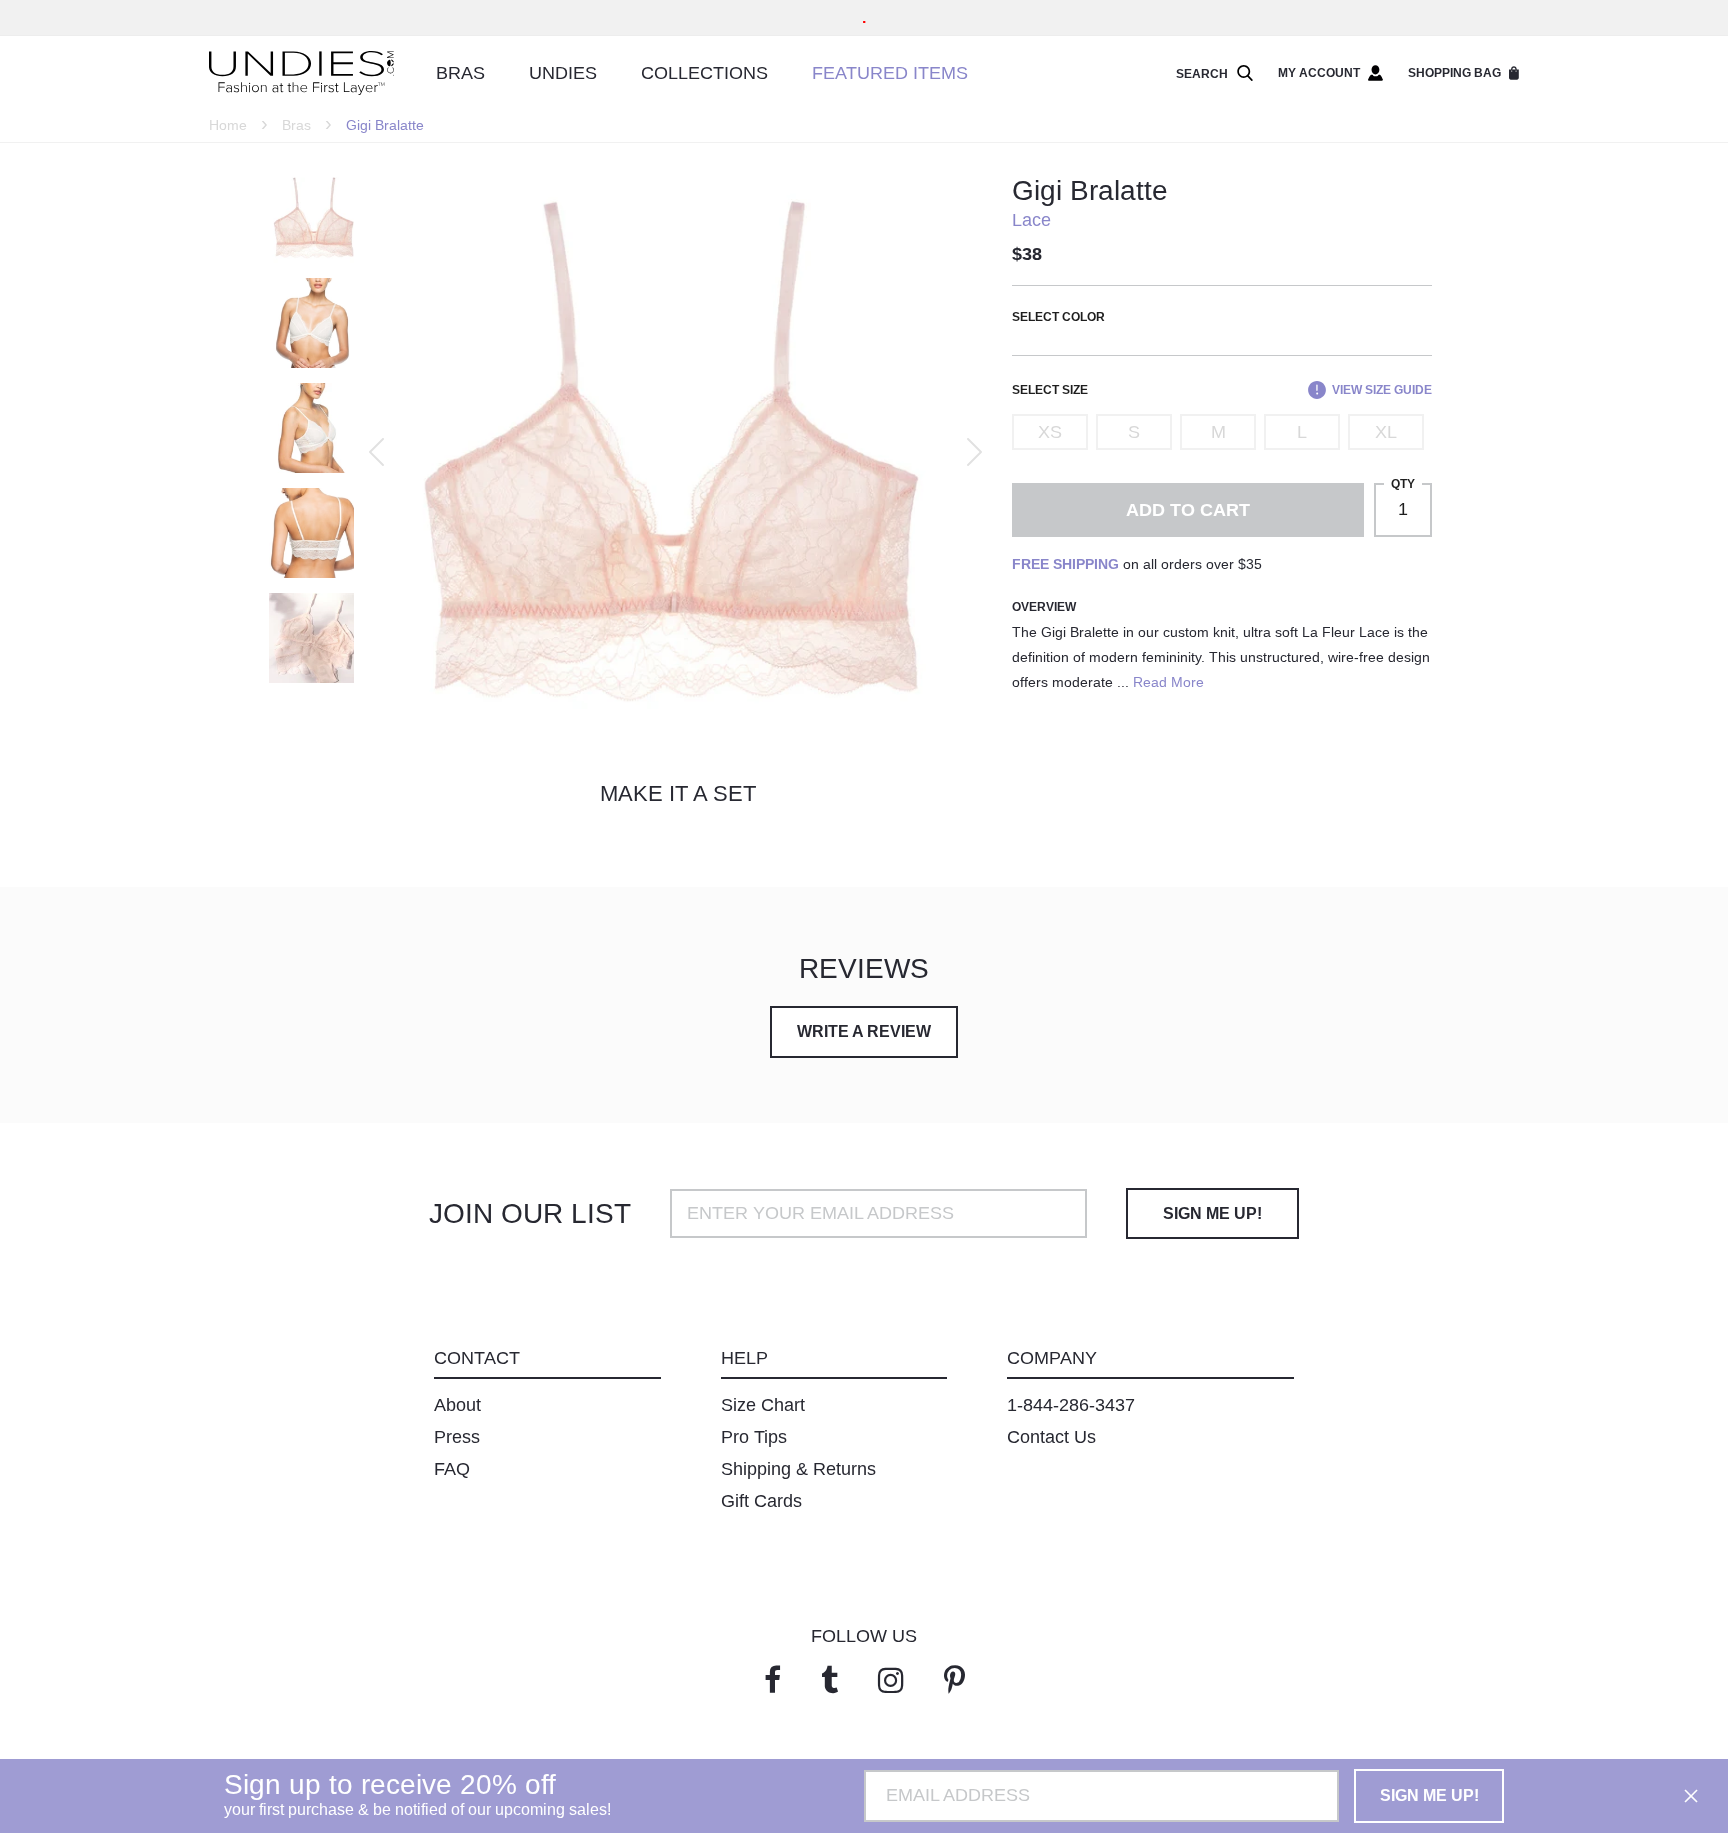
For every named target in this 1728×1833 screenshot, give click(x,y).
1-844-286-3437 (1071, 1405)
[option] (673, 452)
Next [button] (974, 452)
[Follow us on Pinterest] (954, 1680)
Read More (1168, 682)
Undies (563, 73)
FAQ (452, 1469)
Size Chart (763, 1405)
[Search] (1241, 74)
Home (228, 125)
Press (457, 1437)
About (457, 1405)
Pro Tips (754, 1437)
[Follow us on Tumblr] (829, 1680)
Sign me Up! (1212, 1213)
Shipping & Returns (798, 1469)
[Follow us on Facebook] (772, 1680)
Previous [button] (376, 452)
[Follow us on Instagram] (891, 1680)
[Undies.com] (301, 73)
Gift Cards (761, 1501)
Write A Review (864, 1031)
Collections (704, 73)
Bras (460, 73)
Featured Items (890, 73)
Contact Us (1051, 1437)
